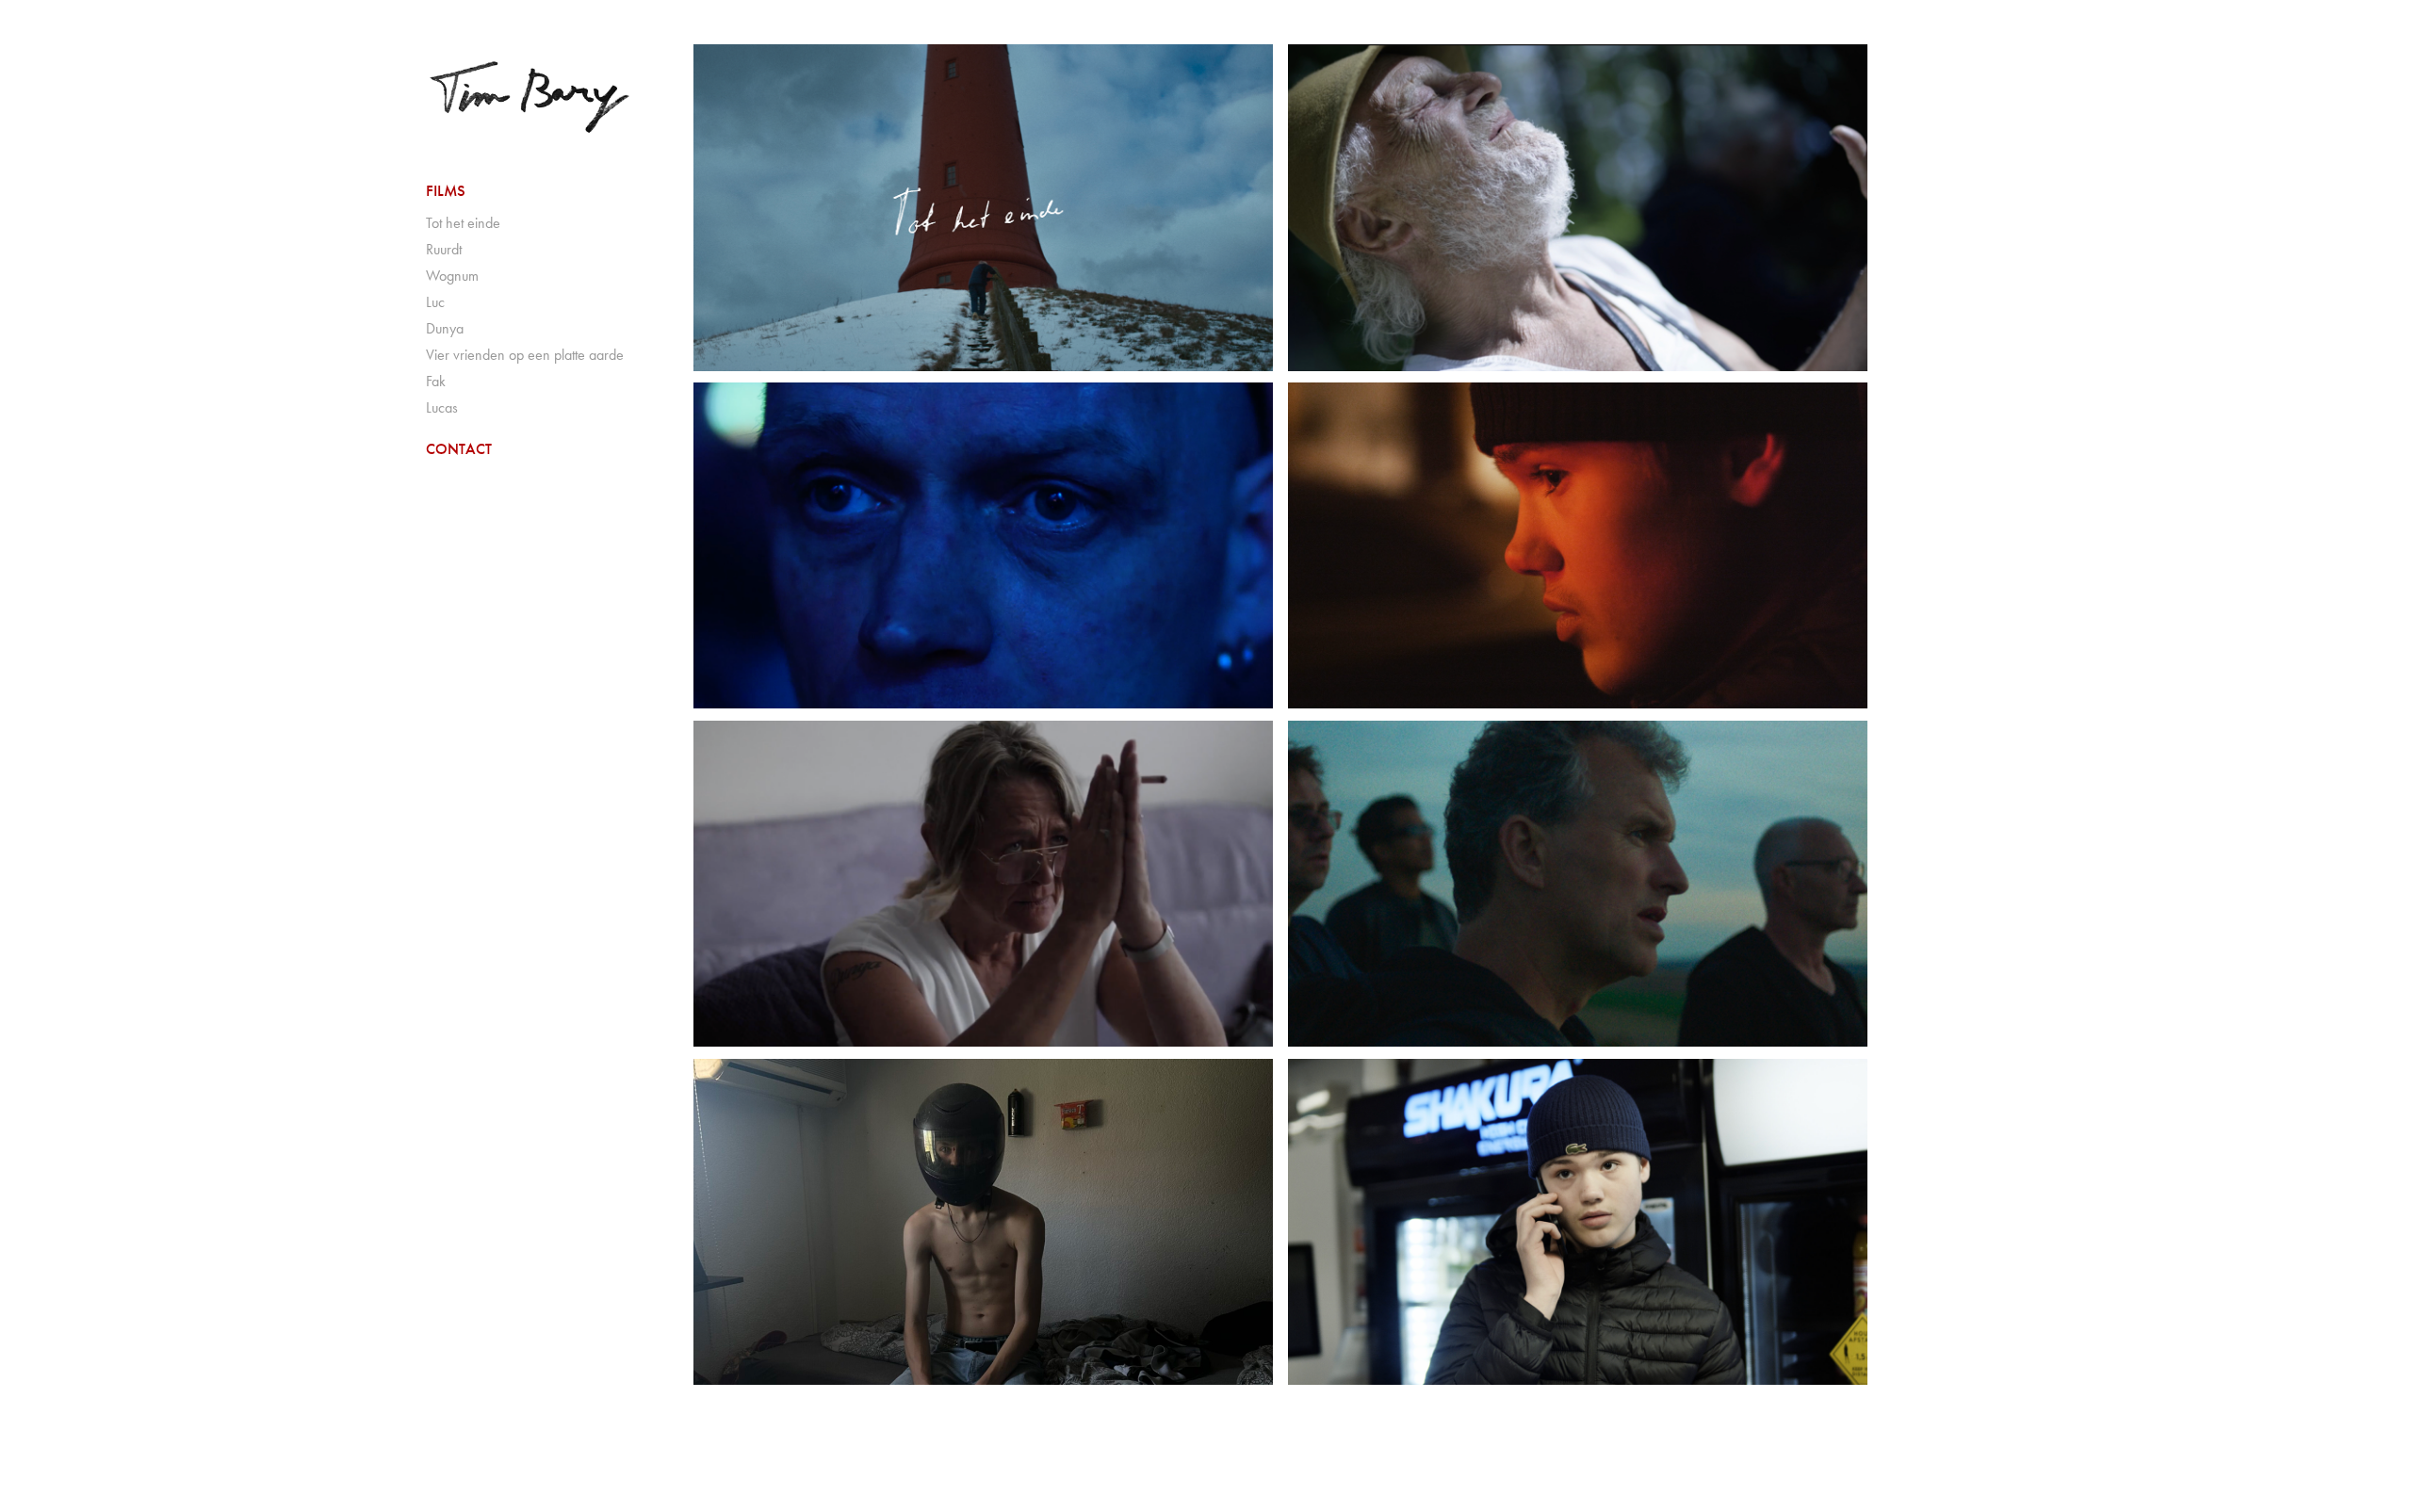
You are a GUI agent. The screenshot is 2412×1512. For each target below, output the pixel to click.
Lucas (442, 407)
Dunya (445, 328)
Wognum (452, 276)
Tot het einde (463, 223)
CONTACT (459, 449)
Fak (436, 381)
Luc (435, 302)
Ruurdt (444, 249)
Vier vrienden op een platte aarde (525, 355)
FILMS (446, 191)
